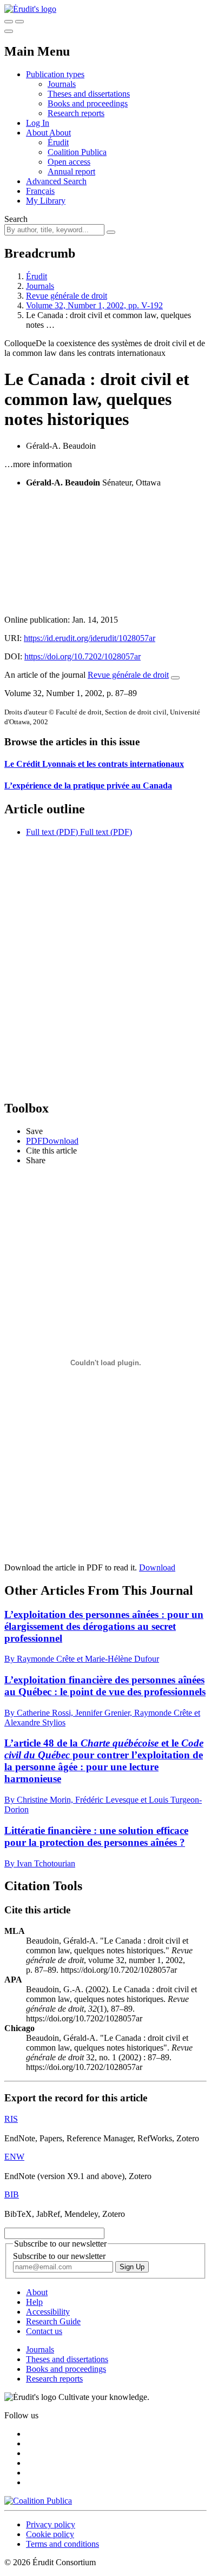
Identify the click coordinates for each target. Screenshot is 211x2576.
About (60, 133)
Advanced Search (56, 181)
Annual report (71, 171)
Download (157, 1567)
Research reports (76, 113)
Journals (62, 84)
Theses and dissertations (89, 94)
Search (16, 219)
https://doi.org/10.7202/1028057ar (83, 656)
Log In (38, 123)
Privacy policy (51, 2524)
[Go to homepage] (30, 9)
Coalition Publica (77, 152)
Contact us (44, 2331)
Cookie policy (50, 2534)
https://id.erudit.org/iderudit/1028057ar (90, 638)
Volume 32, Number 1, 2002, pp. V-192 (94, 305)
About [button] (38, 133)
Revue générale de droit (67, 296)
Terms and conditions (62, 2544)
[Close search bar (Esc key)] (19, 22)
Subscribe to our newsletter (59, 2256)
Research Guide (53, 2321)
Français (40, 191)
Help (34, 2302)
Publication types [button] (55, 74)
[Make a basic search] (9, 22)
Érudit (58, 142)
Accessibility (48, 2312)
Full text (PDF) (52, 832)
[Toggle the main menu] (9, 31)
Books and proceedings (88, 103)
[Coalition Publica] (38, 2501)
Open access (69, 162)
